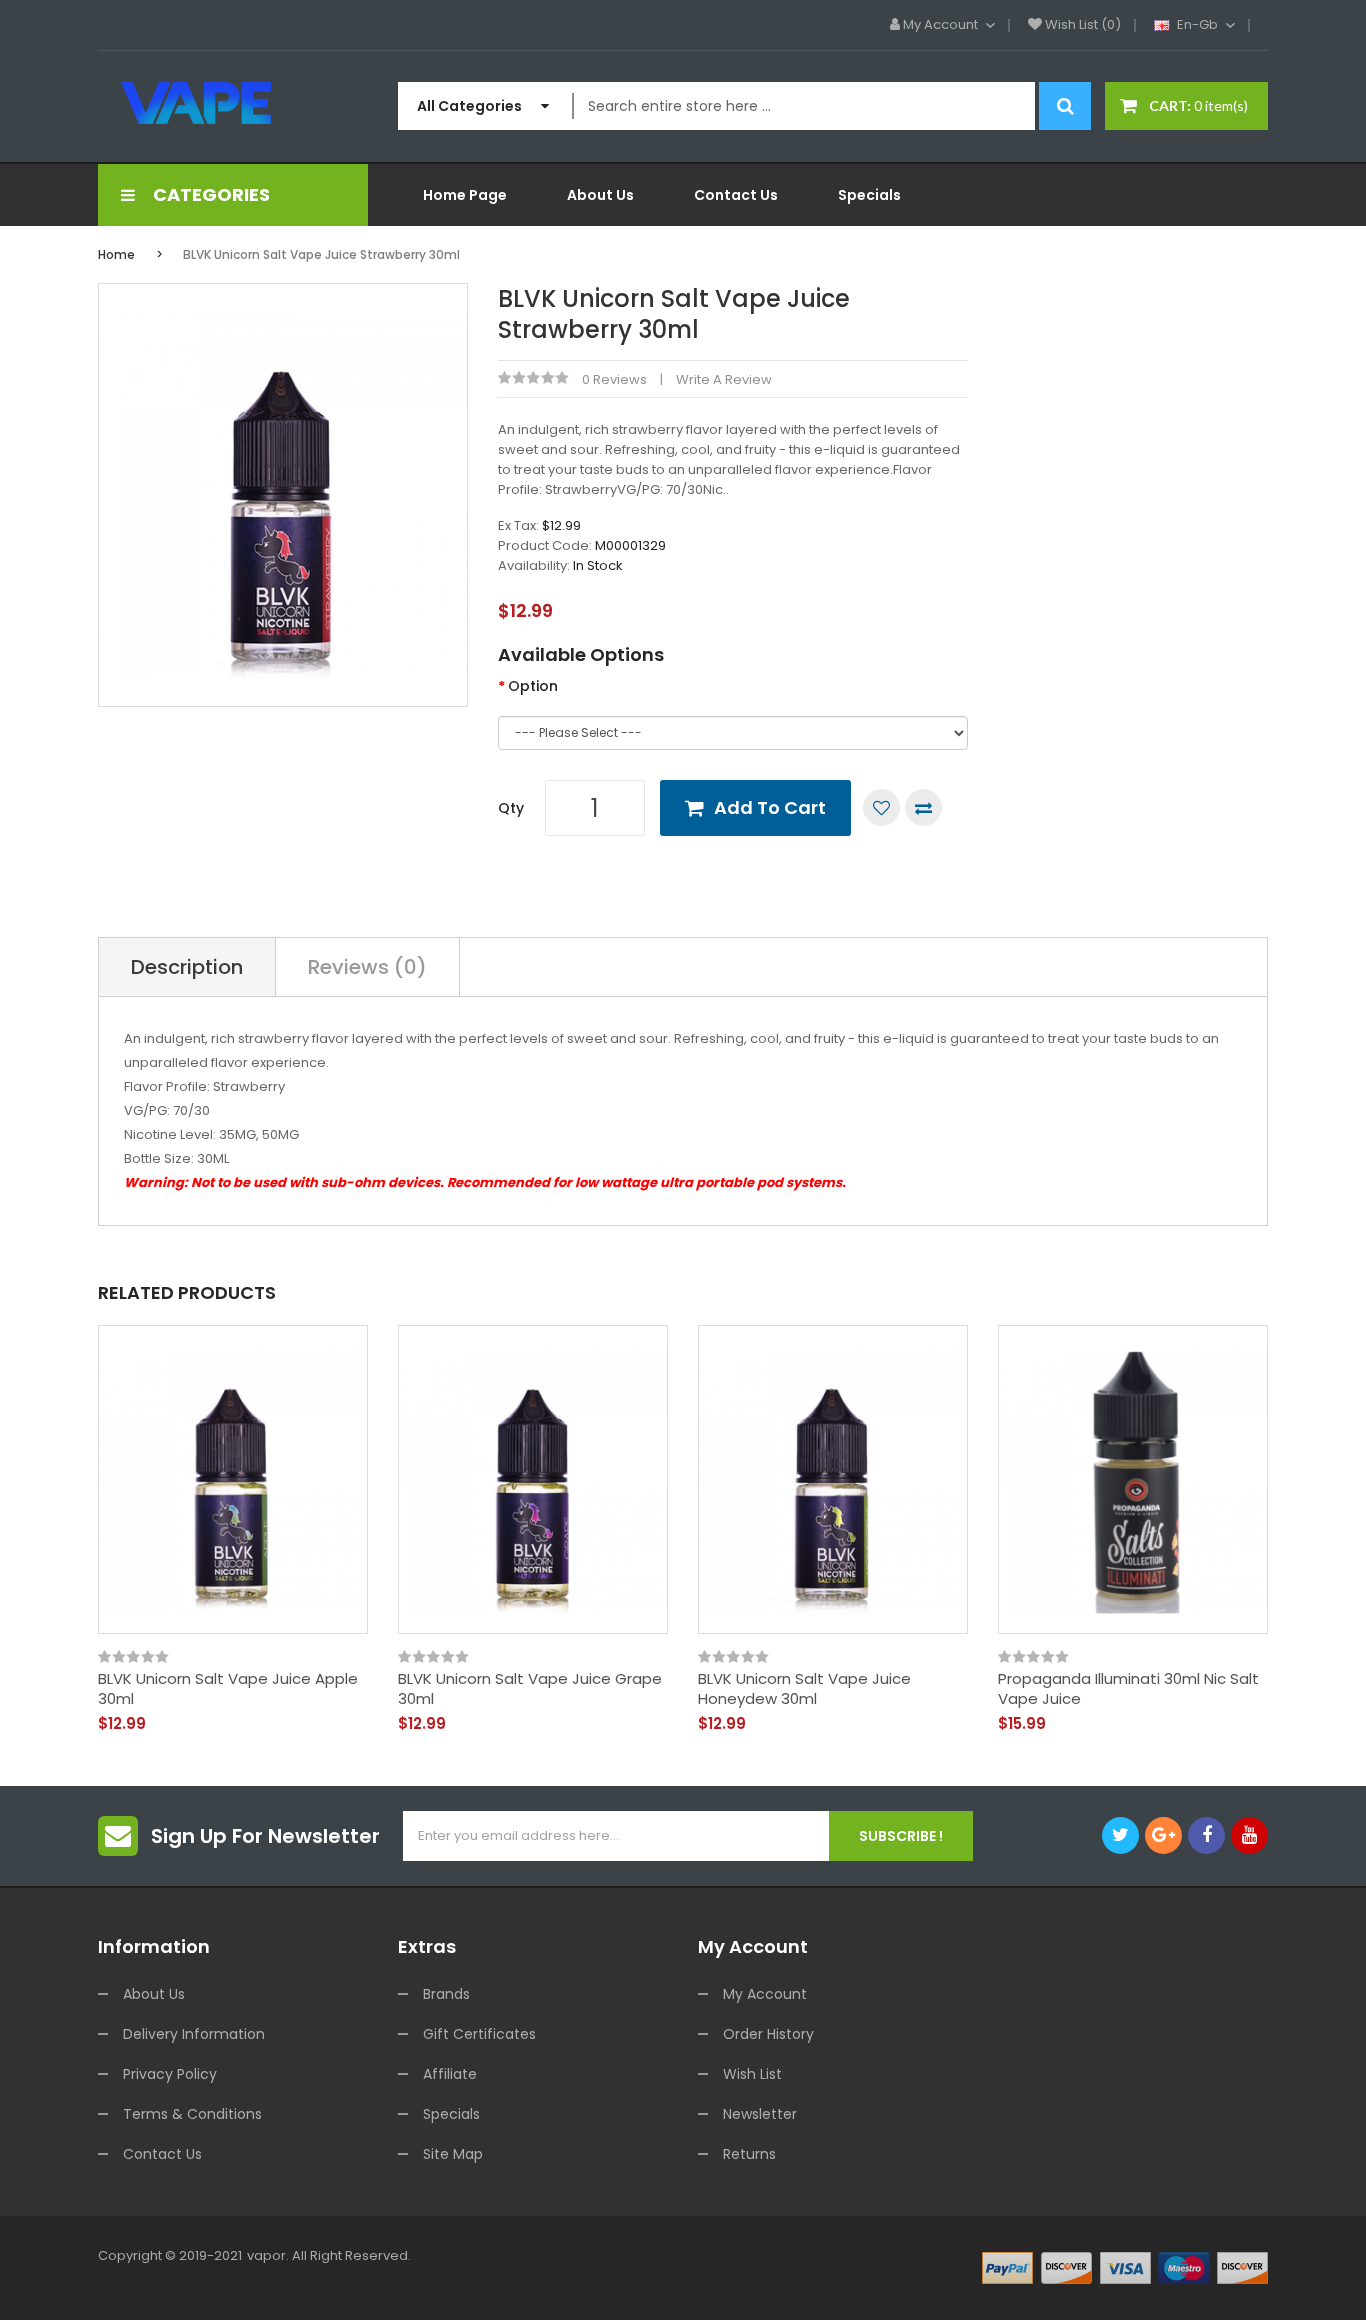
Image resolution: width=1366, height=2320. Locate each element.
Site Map (453, 2154)
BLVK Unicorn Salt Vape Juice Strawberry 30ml (321, 254)
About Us (154, 1994)
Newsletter (760, 2114)
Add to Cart (770, 807)
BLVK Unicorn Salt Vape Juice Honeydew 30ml (804, 1688)
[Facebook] (1206, 1835)
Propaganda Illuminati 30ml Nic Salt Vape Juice (1128, 1688)
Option (533, 686)
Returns (749, 2154)
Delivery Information (194, 2034)
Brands (446, 1994)
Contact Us (162, 2154)
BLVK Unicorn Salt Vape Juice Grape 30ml (530, 1688)
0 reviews (614, 379)
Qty (511, 808)
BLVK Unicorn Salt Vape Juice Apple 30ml (228, 1688)
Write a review (724, 379)
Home (116, 254)
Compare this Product (923, 807)
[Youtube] (1249, 1835)
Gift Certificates (479, 2034)
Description (187, 967)
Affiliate (450, 2074)
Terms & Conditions (192, 2114)
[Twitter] (1120, 1835)
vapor (266, 2255)
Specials (451, 2114)
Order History (768, 2034)
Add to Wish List (881, 807)
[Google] (1163, 1835)
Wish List (752, 2074)
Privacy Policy (170, 2074)
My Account (765, 1994)
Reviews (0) (367, 967)
